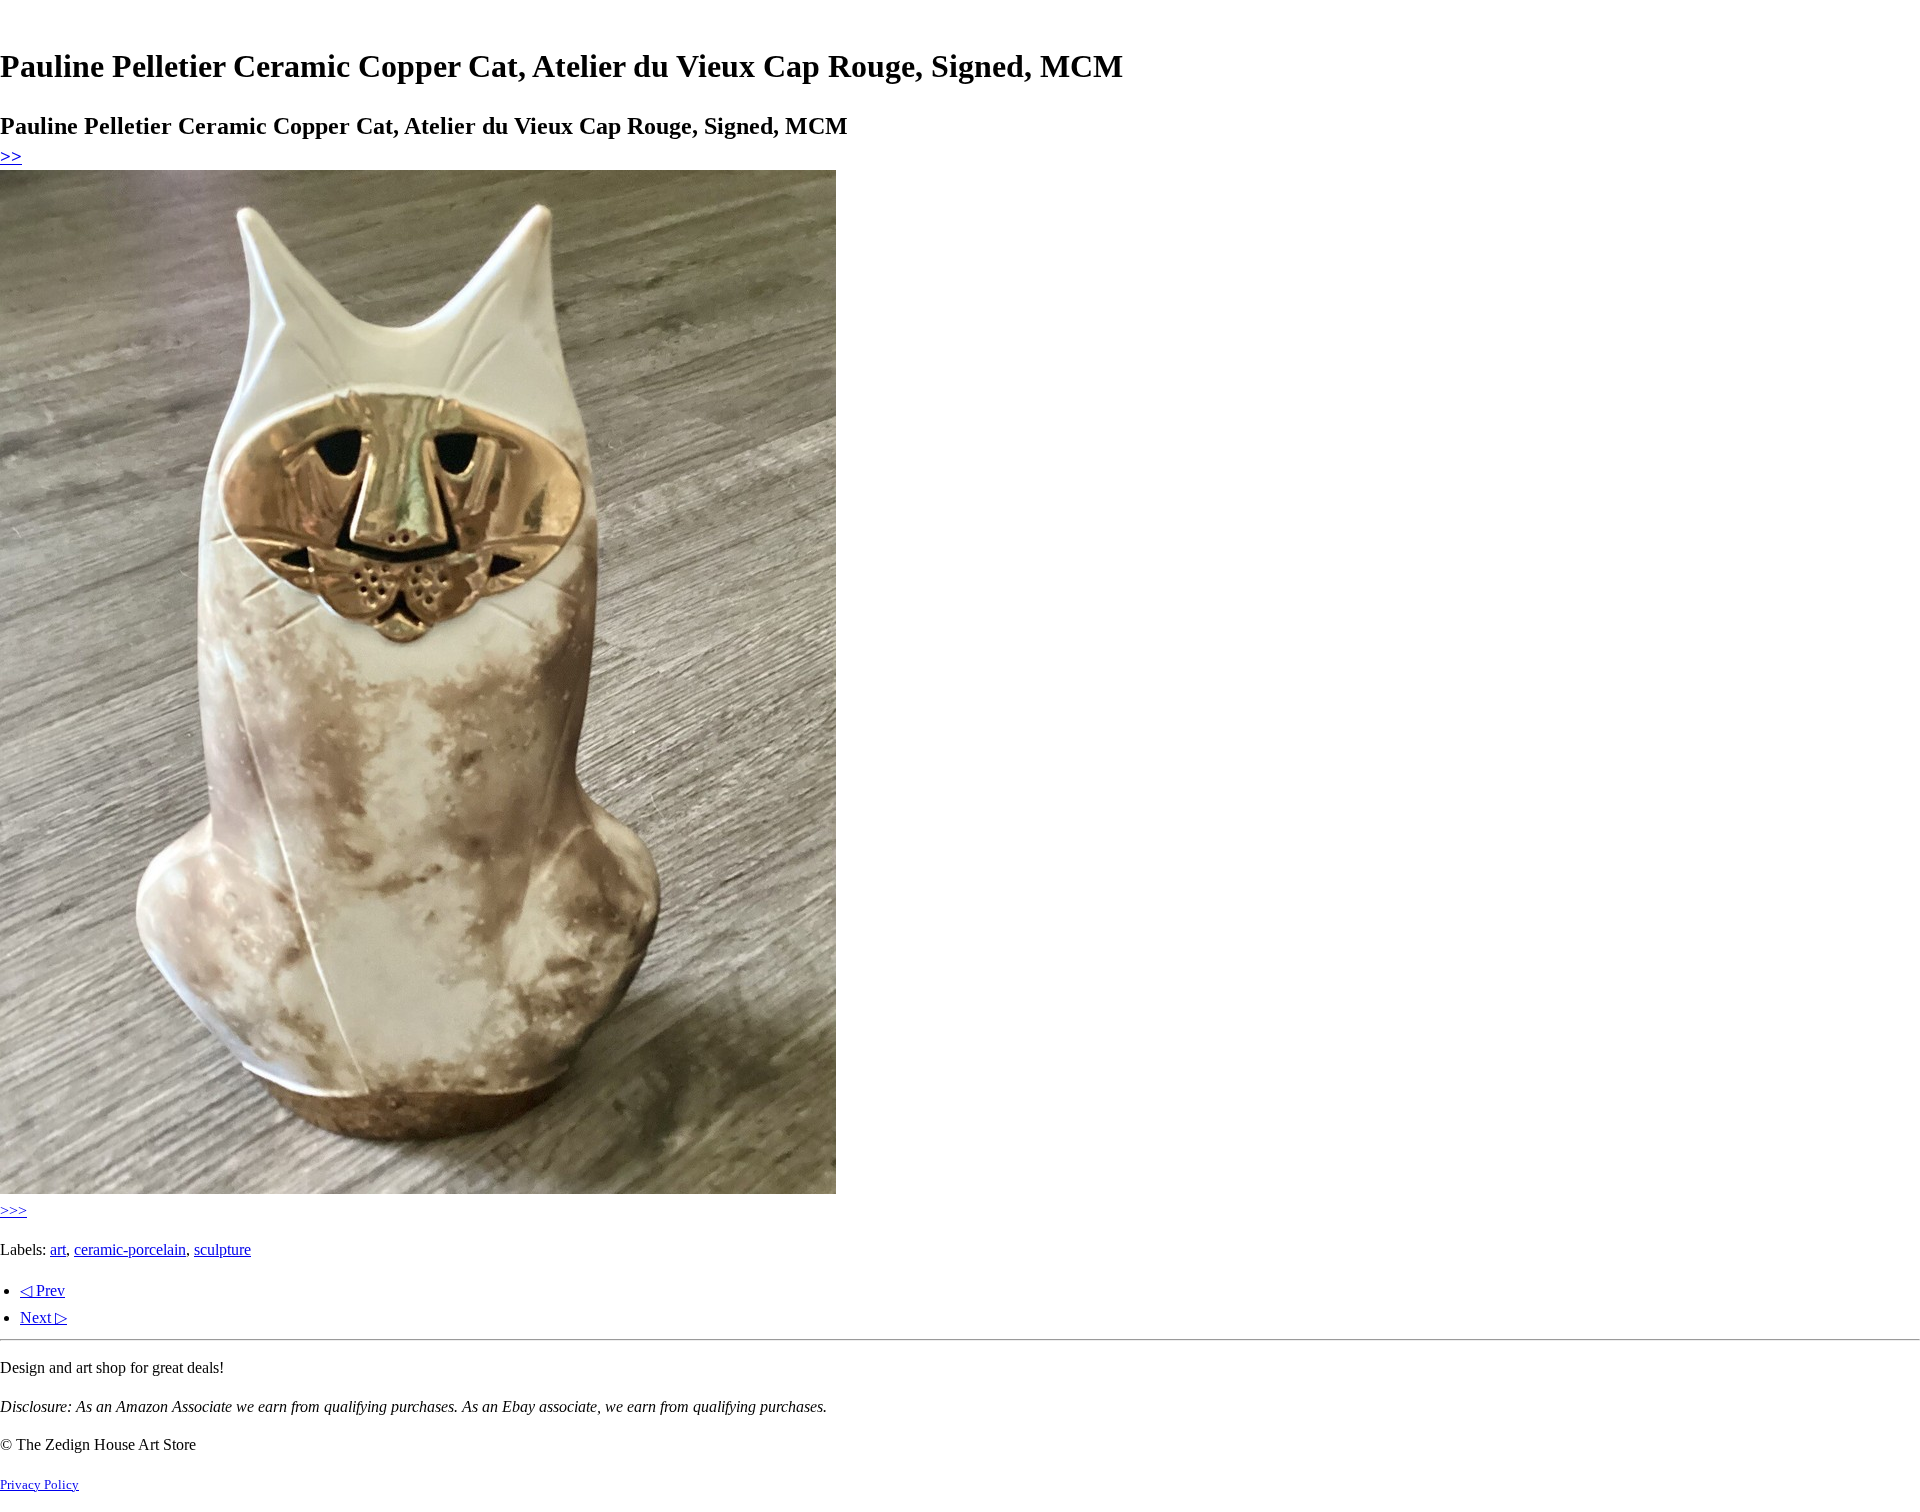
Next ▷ (43, 1317)
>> (11, 156)
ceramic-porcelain (130, 1249)
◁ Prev (42, 1290)
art (58, 1249)
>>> (13, 1210)
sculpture (222, 1249)
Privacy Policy (39, 1485)
